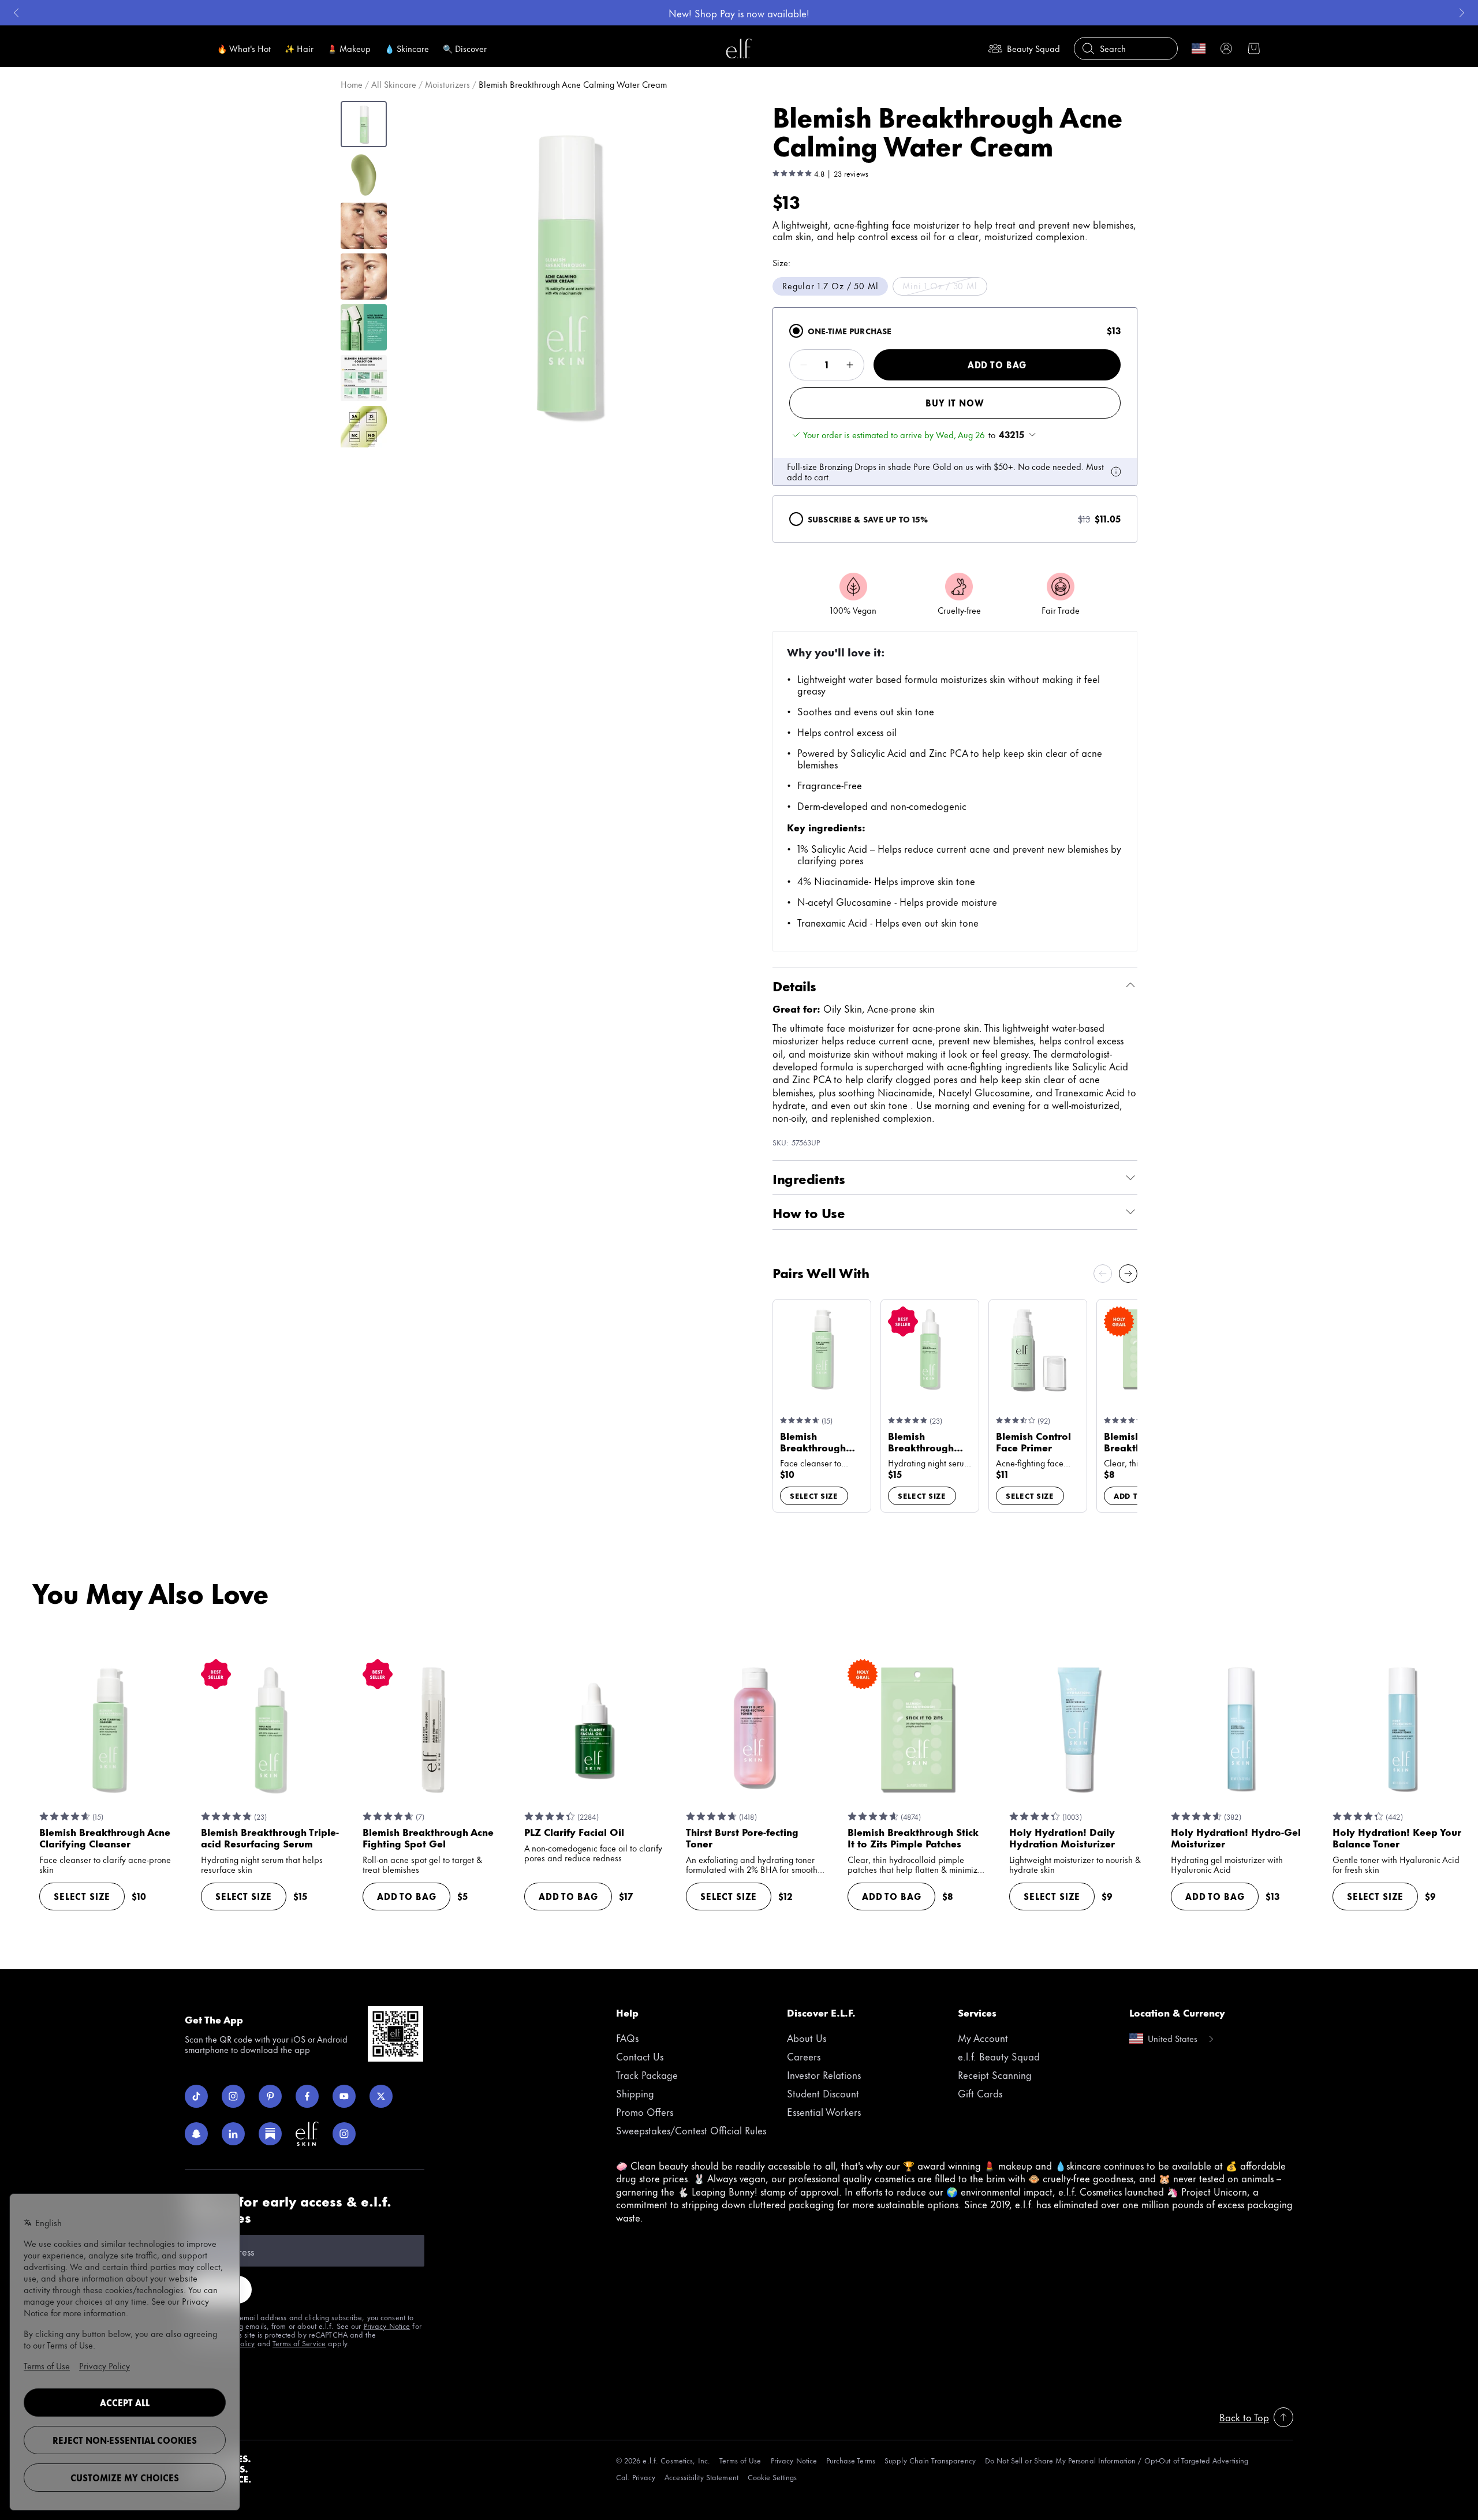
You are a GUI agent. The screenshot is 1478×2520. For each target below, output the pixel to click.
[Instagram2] (344, 2134)
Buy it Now (955, 403)
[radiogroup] (955, 425)
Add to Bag (997, 365)
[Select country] (1199, 48)
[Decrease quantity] (804, 365)
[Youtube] (344, 2096)
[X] (381, 2096)
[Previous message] (16, 13)
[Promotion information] (1116, 472)
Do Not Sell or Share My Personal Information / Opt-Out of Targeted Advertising (1117, 2460)
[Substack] (270, 2134)
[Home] (739, 48)
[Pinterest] (270, 2096)
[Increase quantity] (850, 365)
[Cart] (1254, 48)
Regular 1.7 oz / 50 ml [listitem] (830, 285)
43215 (1012, 435)
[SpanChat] (196, 2134)
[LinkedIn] (233, 2134)
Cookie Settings (772, 2477)
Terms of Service (299, 2343)
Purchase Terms (851, 2460)
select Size (814, 1495)
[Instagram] (233, 2096)
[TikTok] (196, 2096)
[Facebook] (307, 2096)
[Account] (1226, 48)
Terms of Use (740, 2460)
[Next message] (1462, 13)
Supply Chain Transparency (930, 2460)
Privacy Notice (387, 2325)
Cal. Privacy (636, 2477)
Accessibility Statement (701, 2477)
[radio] (796, 331)
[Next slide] (1128, 1274)
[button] (566, 274)
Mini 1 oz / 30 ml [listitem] (940, 285)
